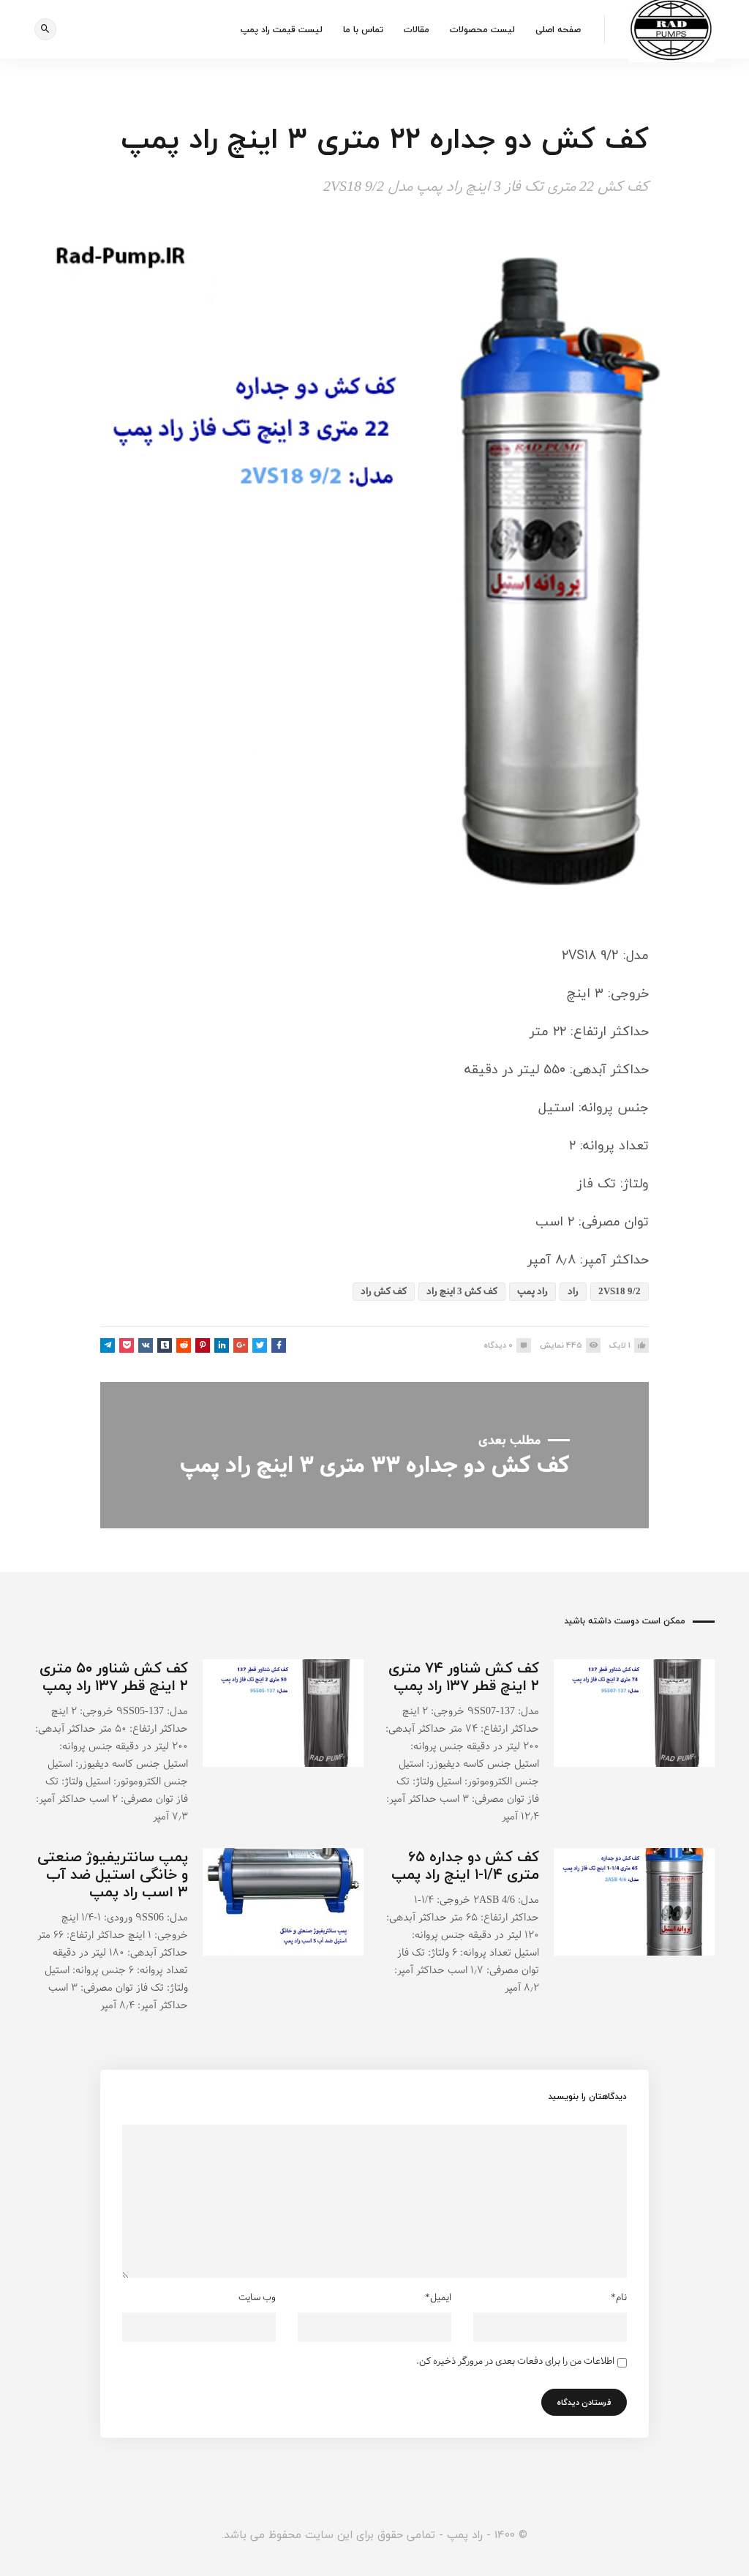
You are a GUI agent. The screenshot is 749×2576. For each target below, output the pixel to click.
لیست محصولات (482, 30)
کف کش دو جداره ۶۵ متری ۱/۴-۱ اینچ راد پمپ (465, 1865)
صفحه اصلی (558, 30)
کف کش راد (384, 1292)
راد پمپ (532, 1292)
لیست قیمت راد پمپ (282, 30)
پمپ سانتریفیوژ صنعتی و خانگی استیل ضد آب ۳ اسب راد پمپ (113, 1874)
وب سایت (257, 2298)
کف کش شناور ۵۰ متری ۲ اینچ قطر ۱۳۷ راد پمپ (114, 1676)
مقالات (417, 30)
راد (573, 1292)
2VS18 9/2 (620, 1292)
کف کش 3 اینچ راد (462, 1292)
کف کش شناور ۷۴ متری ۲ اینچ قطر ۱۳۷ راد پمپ (464, 1676)
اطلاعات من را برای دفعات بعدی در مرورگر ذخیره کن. (515, 2362)
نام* (619, 2298)
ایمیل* (438, 2298)
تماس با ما (363, 30)
